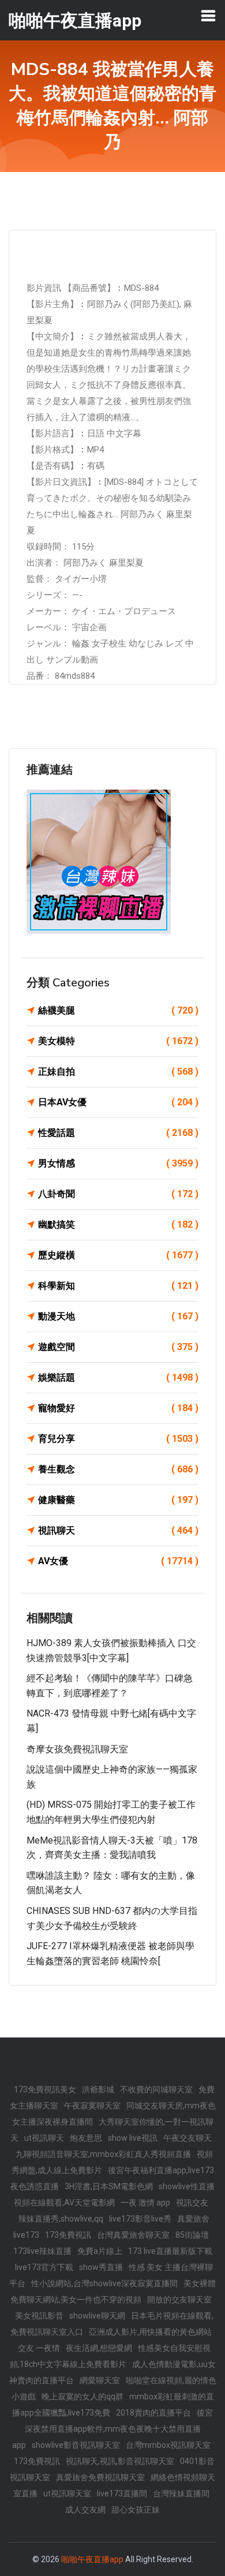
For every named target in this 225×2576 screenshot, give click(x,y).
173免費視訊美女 (45, 2089)
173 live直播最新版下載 (170, 2251)
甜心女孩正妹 (136, 2510)
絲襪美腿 (118, 1010)
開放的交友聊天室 (179, 2300)
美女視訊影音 (39, 2316)
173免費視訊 (68, 2235)
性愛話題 (118, 1133)
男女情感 (118, 1163)
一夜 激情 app (145, 2203)
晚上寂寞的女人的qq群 (82, 2396)
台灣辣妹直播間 (181, 2493)
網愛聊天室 (100, 2380)
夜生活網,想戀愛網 (99, 2348)
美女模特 (118, 1041)
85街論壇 (192, 2235)
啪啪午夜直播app (92, 2559)
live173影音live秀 (140, 2219)
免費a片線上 (100, 2251)
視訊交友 (192, 2203)
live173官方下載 (44, 2267)
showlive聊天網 (97, 2316)
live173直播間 (122, 2493)
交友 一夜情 (39, 2348)
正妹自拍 (118, 1072)
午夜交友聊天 (187, 2138)
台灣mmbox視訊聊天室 (168, 2445)
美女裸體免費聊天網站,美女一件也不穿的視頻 (113, 2291)
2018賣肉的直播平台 (153, 2413)
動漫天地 (118, 1316)
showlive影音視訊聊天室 (76, 2445)
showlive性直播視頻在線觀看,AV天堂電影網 (114, 2194)
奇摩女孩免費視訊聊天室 (77, 1749)
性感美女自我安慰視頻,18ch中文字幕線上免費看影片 (110, 2356)
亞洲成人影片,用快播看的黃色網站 (150, 2332)
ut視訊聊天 (44, 2138)
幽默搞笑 (118, 1225)
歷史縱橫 (118, 1255)
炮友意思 (86, 2138)
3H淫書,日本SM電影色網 (109, 2186)
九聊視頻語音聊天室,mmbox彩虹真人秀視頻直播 (103, 2154)
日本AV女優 (118, 1102)
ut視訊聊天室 (67, 2493)
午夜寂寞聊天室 (92, 2106)
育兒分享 (118, 1439)
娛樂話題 (118, 1377)
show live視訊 (133, 2138)
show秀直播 (101, 2267)
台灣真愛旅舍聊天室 (133, 2235)
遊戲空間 (118, 1347)
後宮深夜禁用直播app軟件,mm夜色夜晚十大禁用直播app (113, 2429)
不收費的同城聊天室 (156, 2089)
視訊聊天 (118, 1530)
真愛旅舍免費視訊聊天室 (100, 2477)
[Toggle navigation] (208, 16)
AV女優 (118, 1561)
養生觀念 (118, 1469)
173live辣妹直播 (42, 2251)
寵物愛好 (118, 1408)
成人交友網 (85, 2510)
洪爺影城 (98, 2089)
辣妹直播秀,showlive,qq (61, 2219)
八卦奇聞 (118, 1194)
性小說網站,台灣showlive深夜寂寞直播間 (104, 2283)
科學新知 (118, 1286)
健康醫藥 (118, 1500)
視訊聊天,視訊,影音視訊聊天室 (120, 2461)
